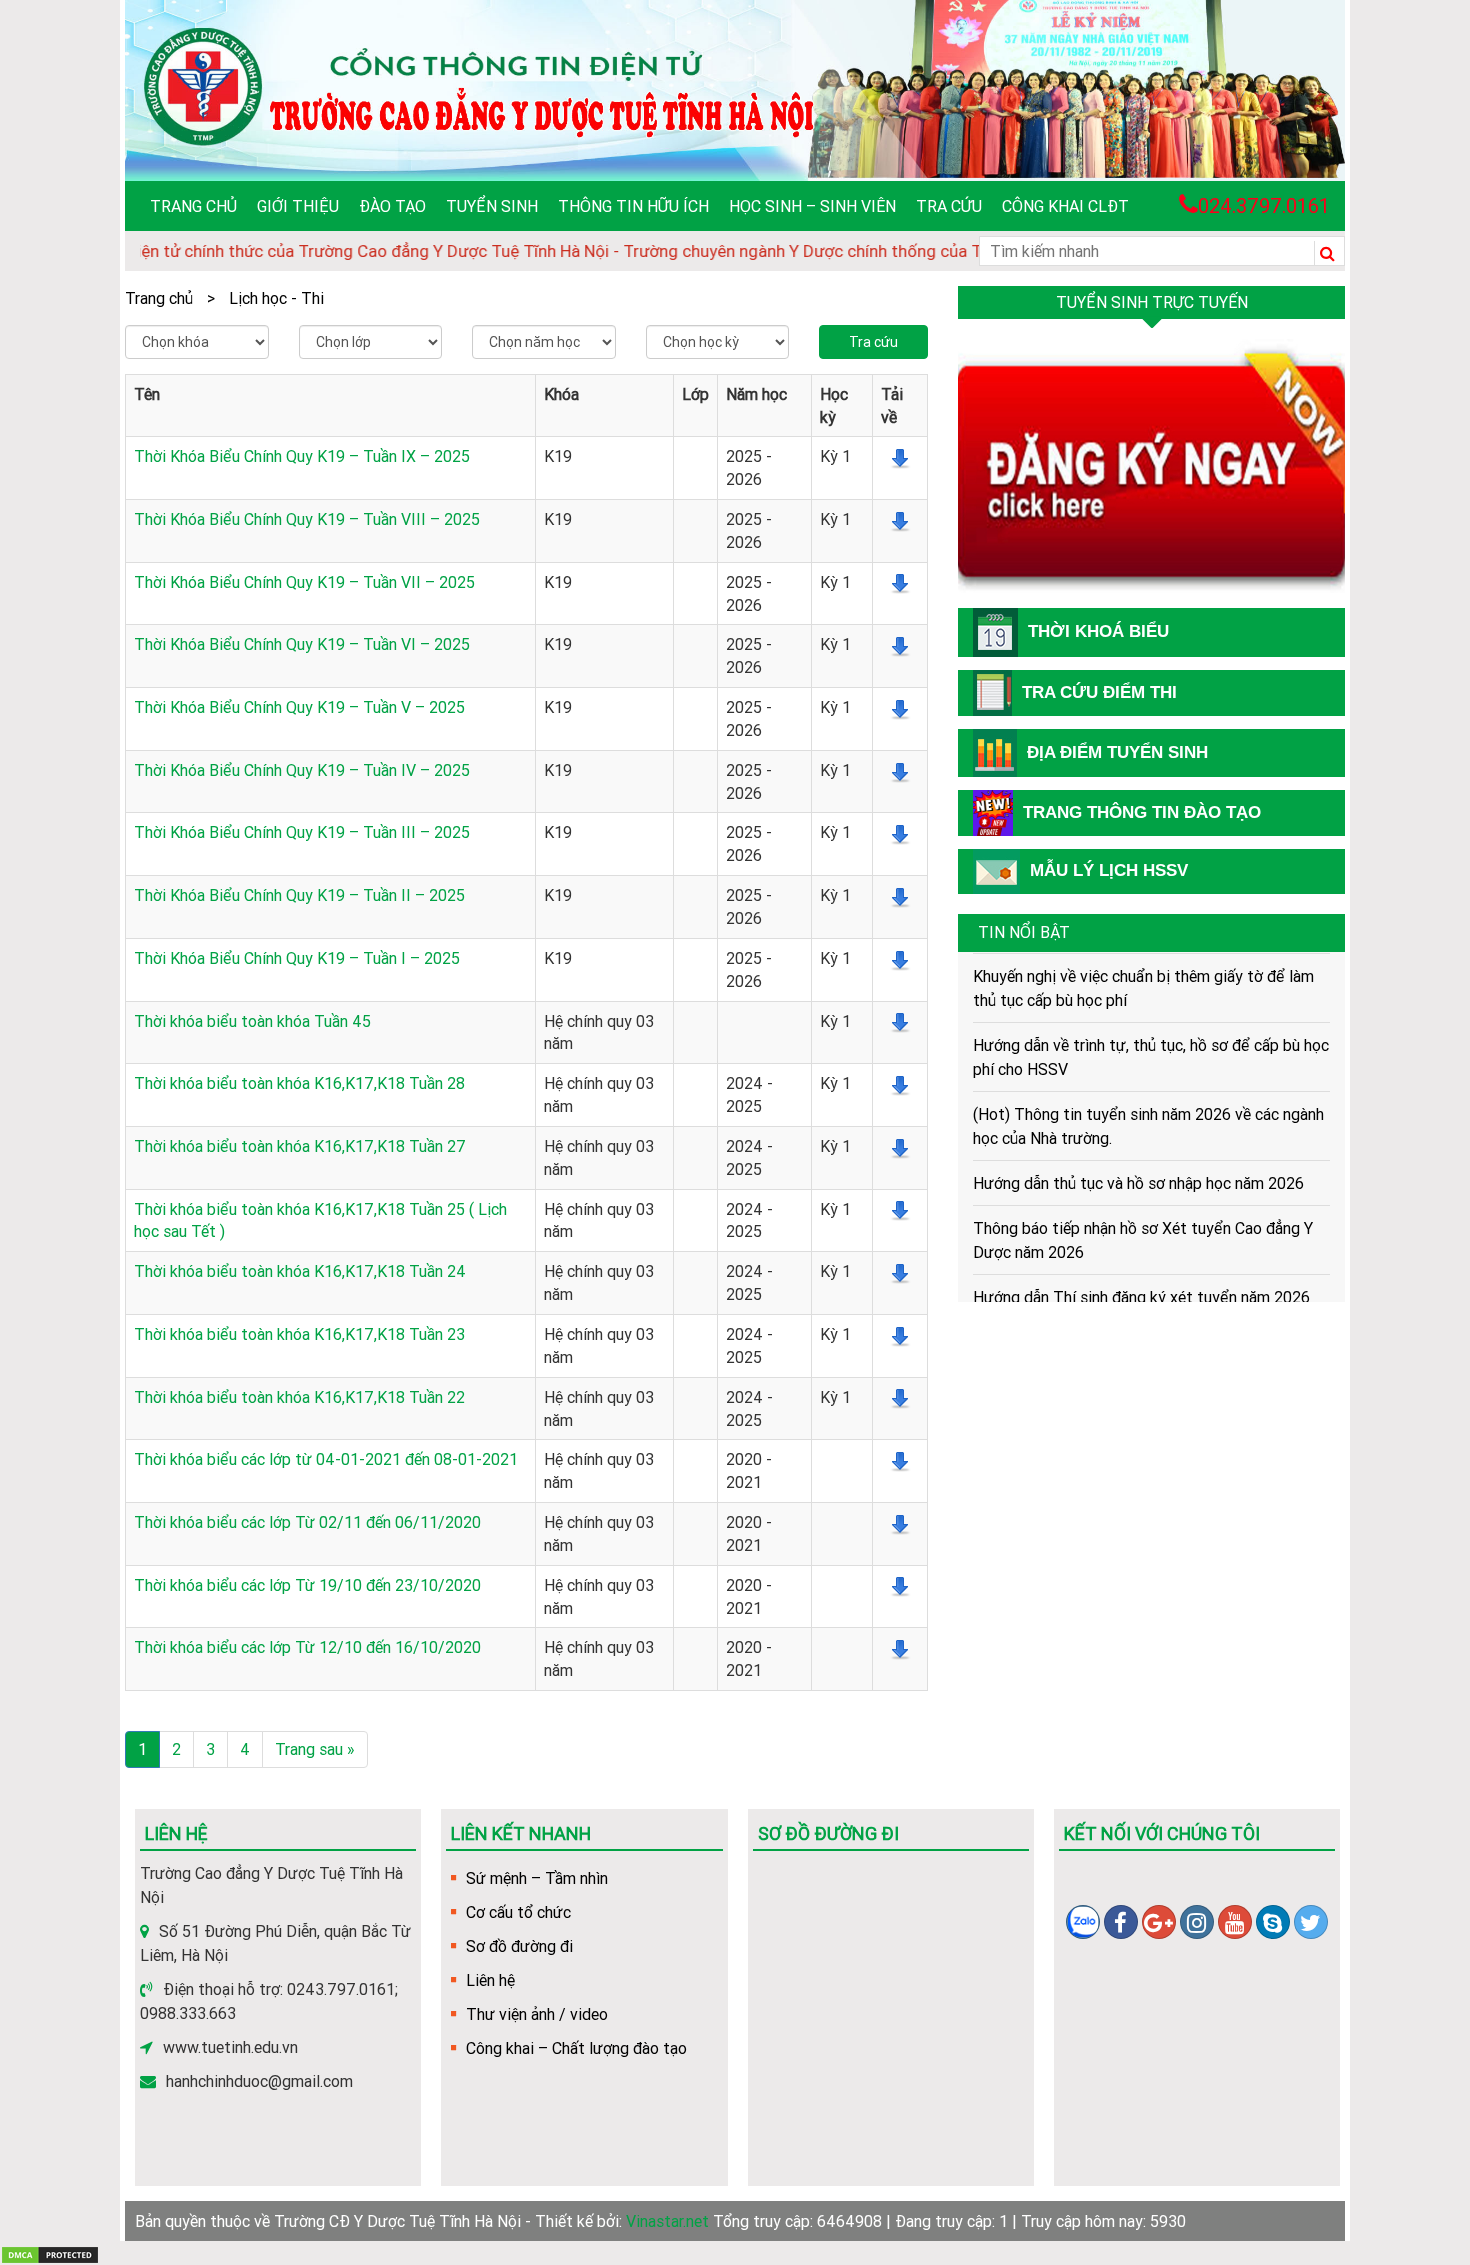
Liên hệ (490, 1980)
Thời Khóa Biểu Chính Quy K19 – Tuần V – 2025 (299, 707)
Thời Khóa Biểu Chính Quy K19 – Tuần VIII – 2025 (307, 519)
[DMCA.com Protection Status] (50, 2253)
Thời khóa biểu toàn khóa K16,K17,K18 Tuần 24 (300, 1271)
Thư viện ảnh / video (537, 2014)
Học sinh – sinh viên (812, 206)
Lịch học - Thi (276, 298)
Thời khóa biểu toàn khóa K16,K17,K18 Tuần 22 (299, 1397)
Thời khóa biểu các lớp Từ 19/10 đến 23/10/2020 (307, 1585)
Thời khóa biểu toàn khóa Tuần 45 (252, 1021)
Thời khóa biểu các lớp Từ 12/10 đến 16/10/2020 (307, 1647)
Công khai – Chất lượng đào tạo (576, 2048)
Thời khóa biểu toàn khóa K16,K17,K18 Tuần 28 (299, 1083)
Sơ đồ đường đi (519, 1946)
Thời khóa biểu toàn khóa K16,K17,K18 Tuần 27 (300, 1146)
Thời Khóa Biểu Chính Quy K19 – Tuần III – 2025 (302, 832)
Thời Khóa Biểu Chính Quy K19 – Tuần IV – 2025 (302, 770)
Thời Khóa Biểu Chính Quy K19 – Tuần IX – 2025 (302, 456)
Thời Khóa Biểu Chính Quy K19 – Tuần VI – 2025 (302, 644)
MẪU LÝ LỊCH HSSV (1109, 870)
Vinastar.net (667, 2221)
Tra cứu (949, 206)
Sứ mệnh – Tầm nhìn (537, 1878)
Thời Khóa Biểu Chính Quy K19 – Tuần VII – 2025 (304, 582)
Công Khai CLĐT (1065, 206)
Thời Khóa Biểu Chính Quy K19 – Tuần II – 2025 (299, 895)
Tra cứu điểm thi (1099, 692)
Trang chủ (193, 206)
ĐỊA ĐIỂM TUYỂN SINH (1117, 752)
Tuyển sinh (492, 206)
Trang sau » (315, 1749)
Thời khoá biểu (1098, 631)
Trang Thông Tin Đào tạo (1142, 812)
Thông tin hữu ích (633, 206)
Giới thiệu (298, 206)
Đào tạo (392, 206)
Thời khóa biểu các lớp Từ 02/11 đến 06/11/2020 (307, 1522)
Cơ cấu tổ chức (518, 1912)
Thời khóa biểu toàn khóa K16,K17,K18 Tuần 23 (299, 1334)
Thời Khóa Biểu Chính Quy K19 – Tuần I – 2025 (297, 958)
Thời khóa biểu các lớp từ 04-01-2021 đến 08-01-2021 (326, 1459)
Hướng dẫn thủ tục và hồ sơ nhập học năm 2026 (1138, 1159)
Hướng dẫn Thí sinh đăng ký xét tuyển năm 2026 (1141, 1273)
